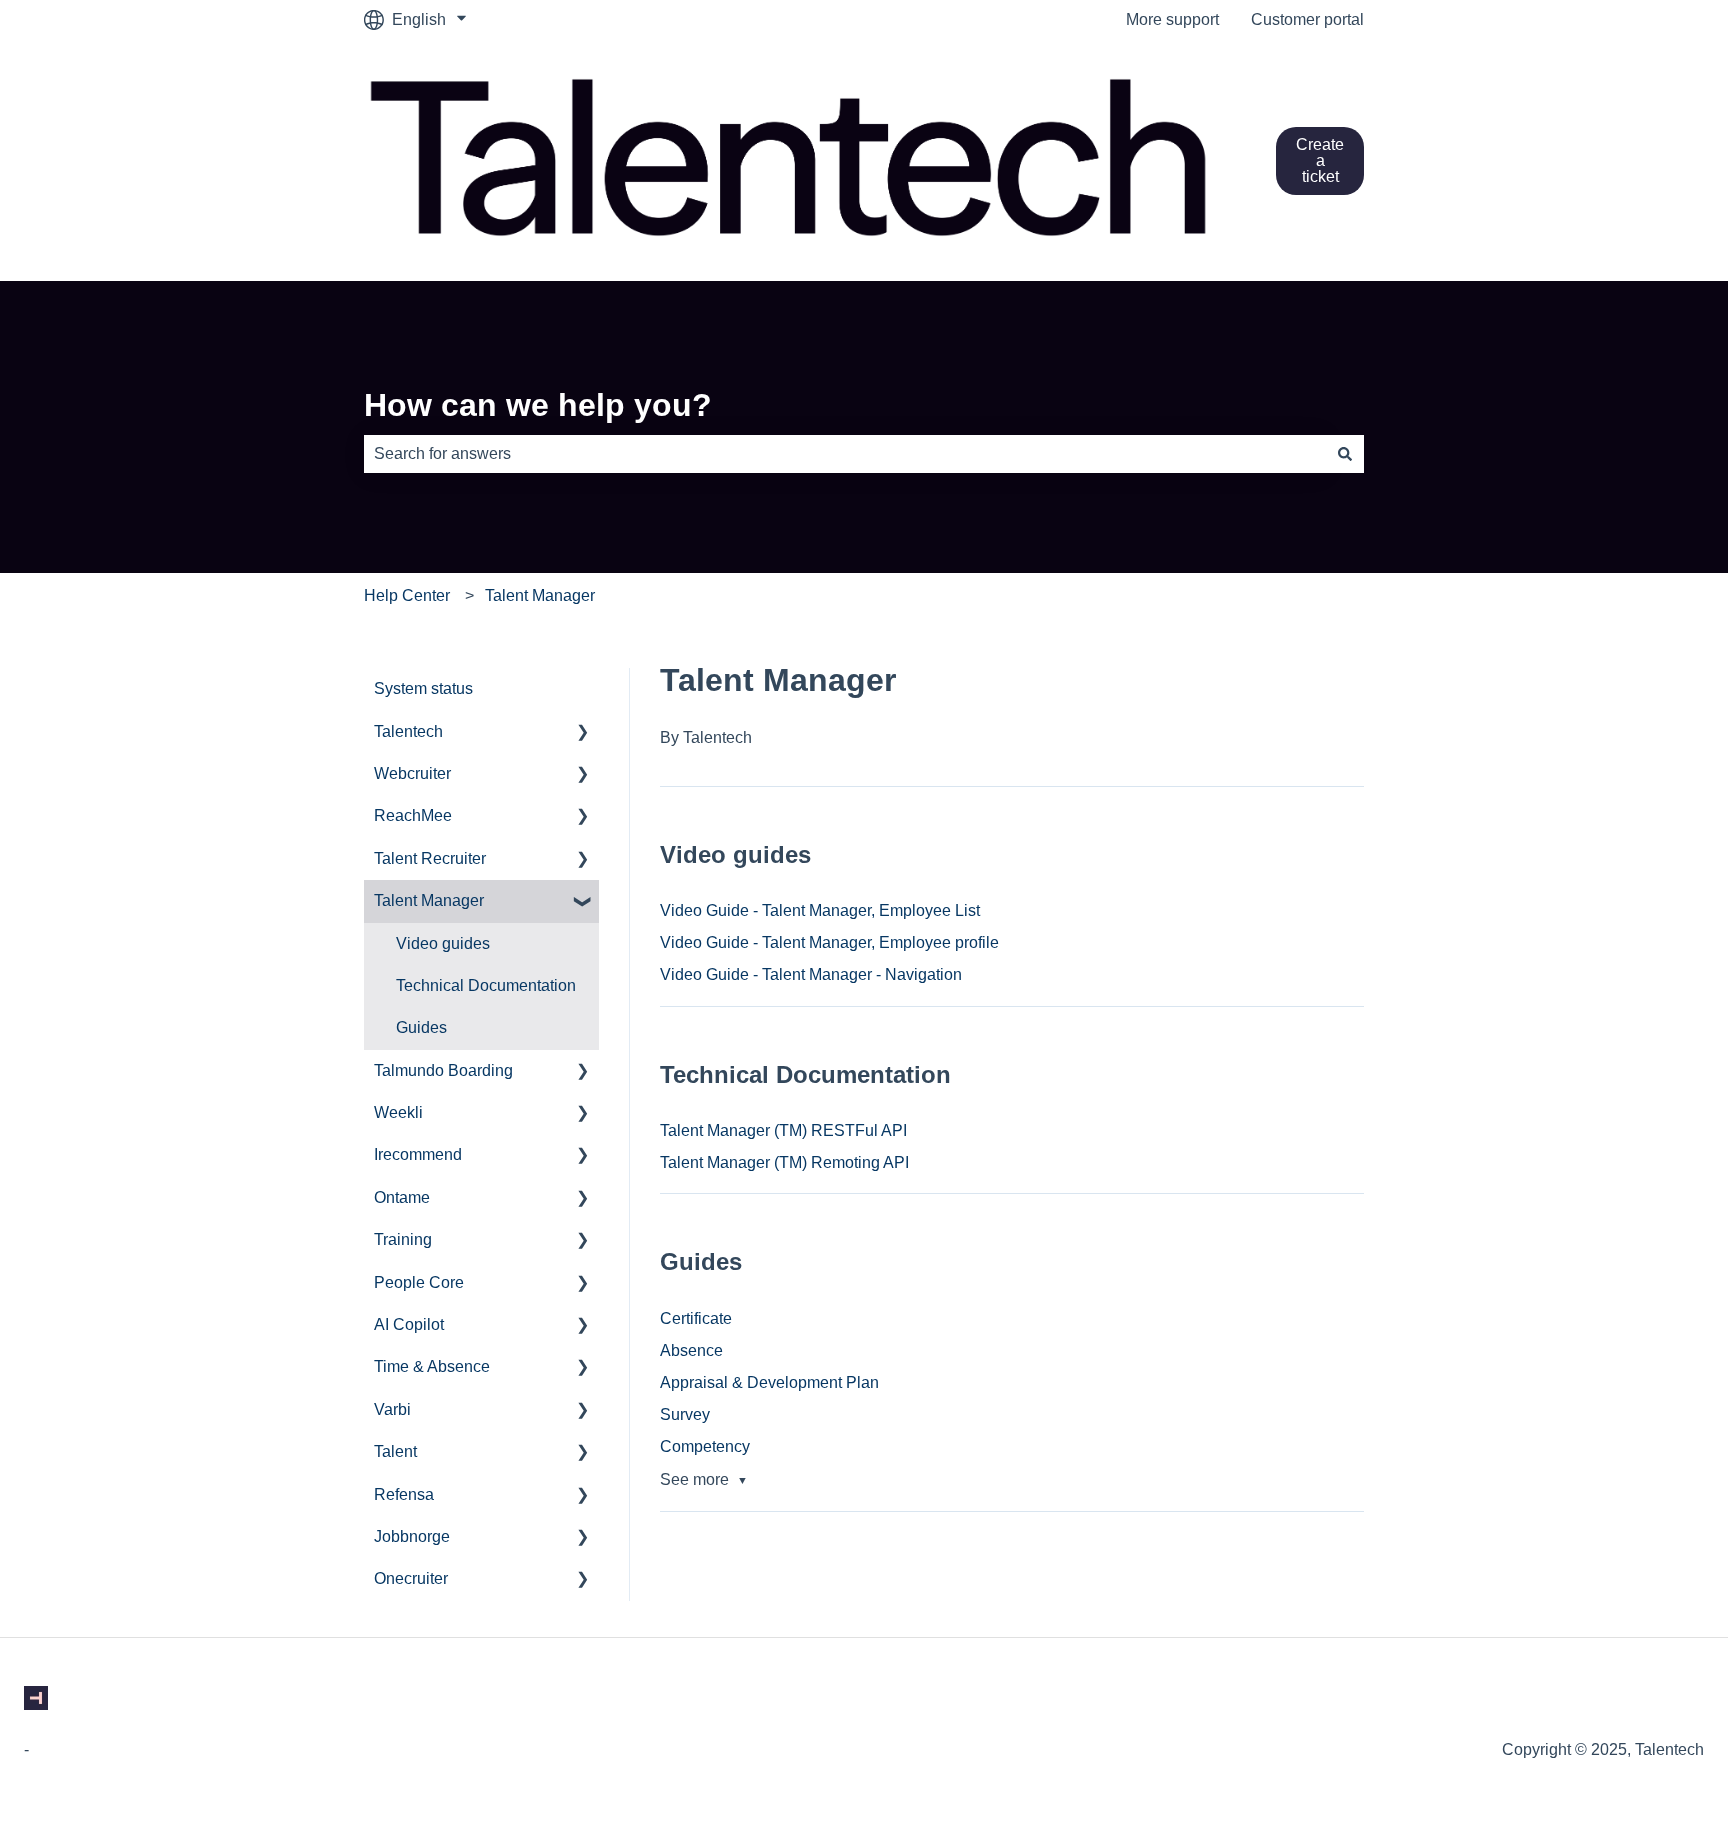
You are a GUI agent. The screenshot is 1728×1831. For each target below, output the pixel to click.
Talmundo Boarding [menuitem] (443, 1070)
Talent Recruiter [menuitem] (430, 858)
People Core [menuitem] (419, 1282)
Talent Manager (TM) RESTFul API (783, 1130)
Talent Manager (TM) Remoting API (784, 1162)
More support (1172, 19)
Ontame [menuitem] (402, 1197)
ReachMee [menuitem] (413, 815)
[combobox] (845, 454)
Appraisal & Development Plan (769, 1382)
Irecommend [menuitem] (418, 1154)
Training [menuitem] (403, 1239)
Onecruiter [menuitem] (411, 1578)
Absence (691, 1350)
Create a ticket (1320, 160)
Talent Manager (540, 595)
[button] (583, 733)
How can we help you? (538, 405)
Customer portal (1307, 19)
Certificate (696, 1318)
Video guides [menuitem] (443, 943)
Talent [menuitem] (395, 1451)
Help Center (407, 595)
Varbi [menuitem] (392, 1409)
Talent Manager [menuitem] (429, 900)
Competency (705, 1446)
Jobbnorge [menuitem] (412, 1536)
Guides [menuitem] (421, 1027)
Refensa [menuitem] (404, 1494)
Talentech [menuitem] (408, 731)
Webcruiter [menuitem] (412, 773)
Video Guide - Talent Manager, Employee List (820, 910)
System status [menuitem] (423, 688)
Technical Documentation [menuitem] (486, 985)
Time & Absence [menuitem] (432, 1366)
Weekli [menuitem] (398, 1112)
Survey (685, 1414)
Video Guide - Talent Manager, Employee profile (829, 942)
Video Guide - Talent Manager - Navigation (811, 974)
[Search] (1345, 454)
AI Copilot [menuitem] (409, 1324)
